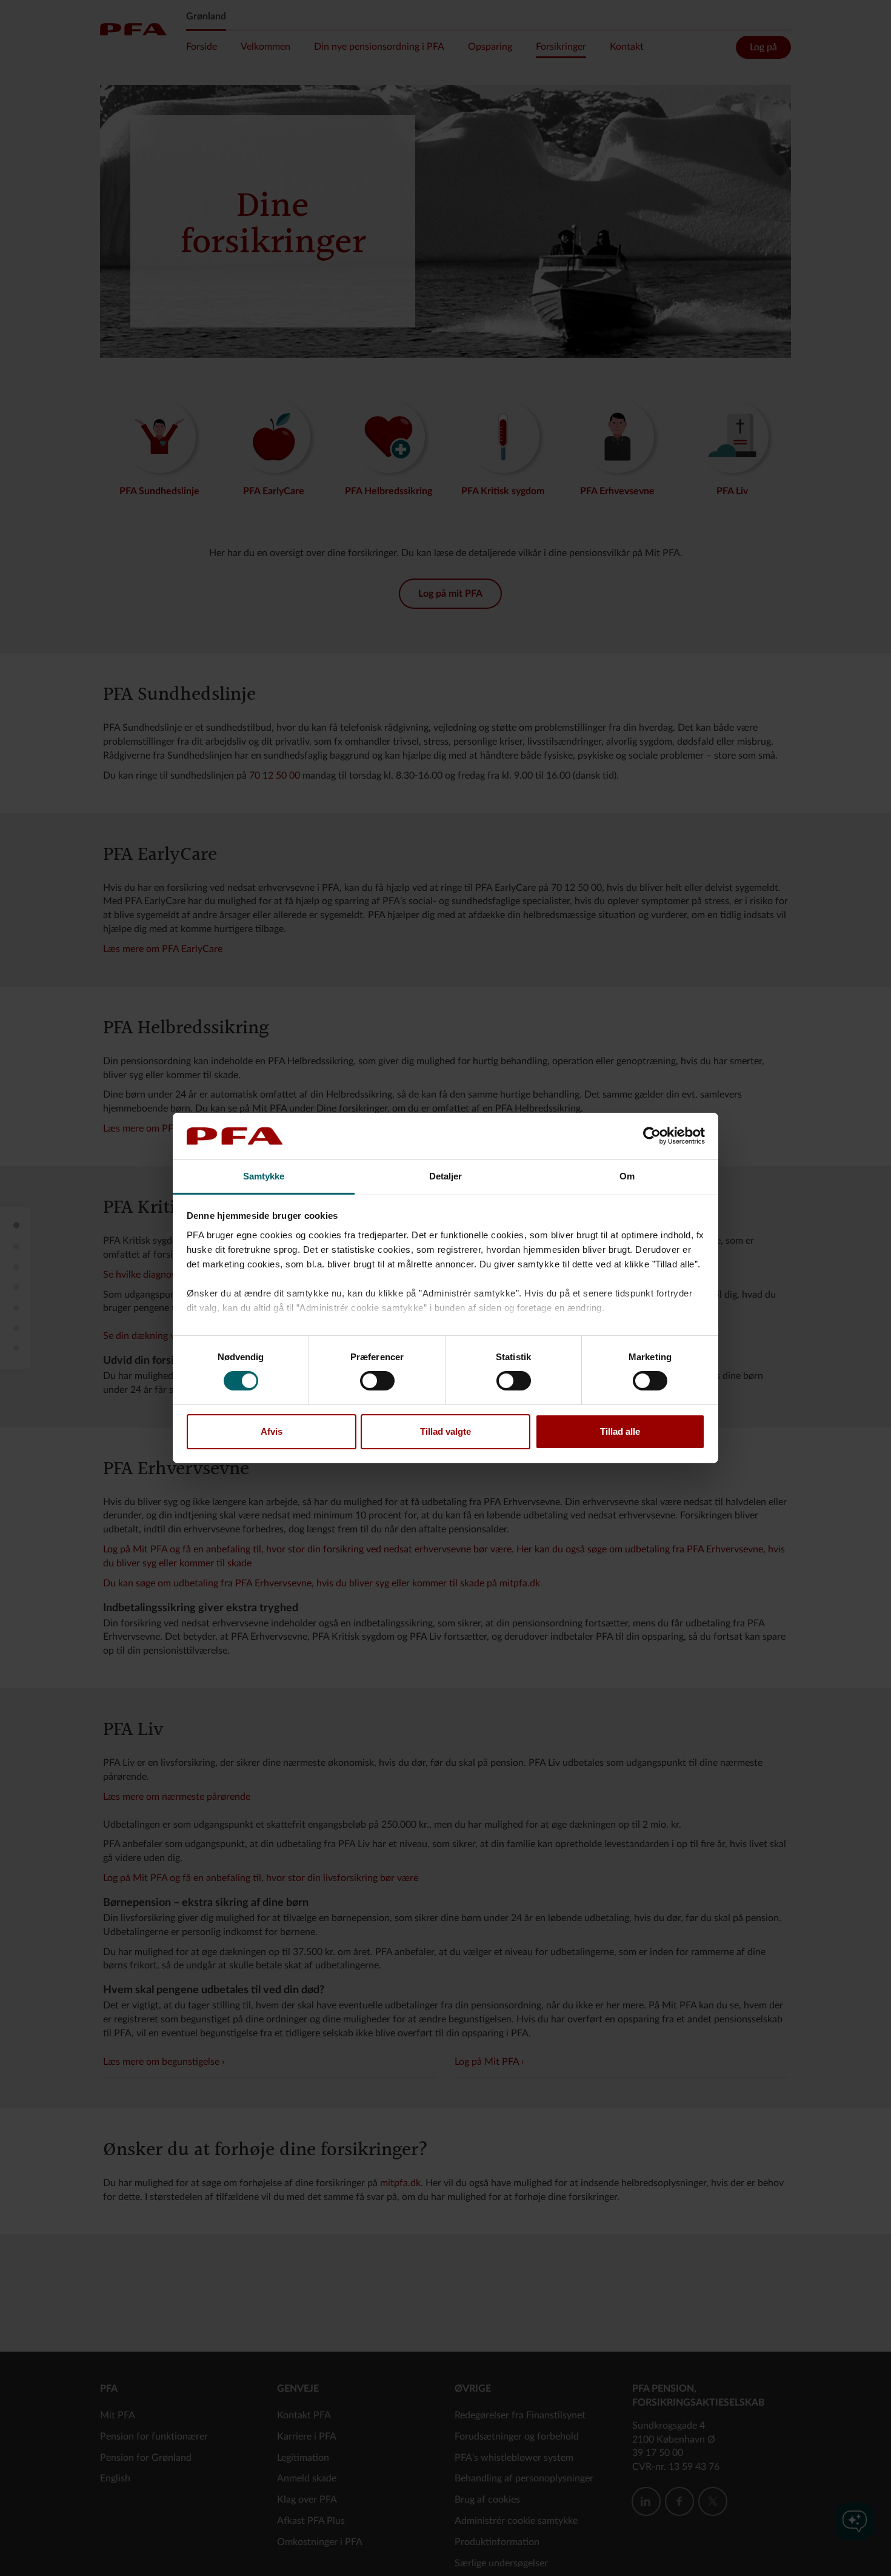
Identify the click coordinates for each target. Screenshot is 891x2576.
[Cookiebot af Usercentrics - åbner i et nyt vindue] (652, 1136)
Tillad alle (620, 1431)
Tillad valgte (446, 1431)
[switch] (377, 1381)
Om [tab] (627, 1176)
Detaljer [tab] (446, 1176)
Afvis (272, 1431)
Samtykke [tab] (264, 1176)
